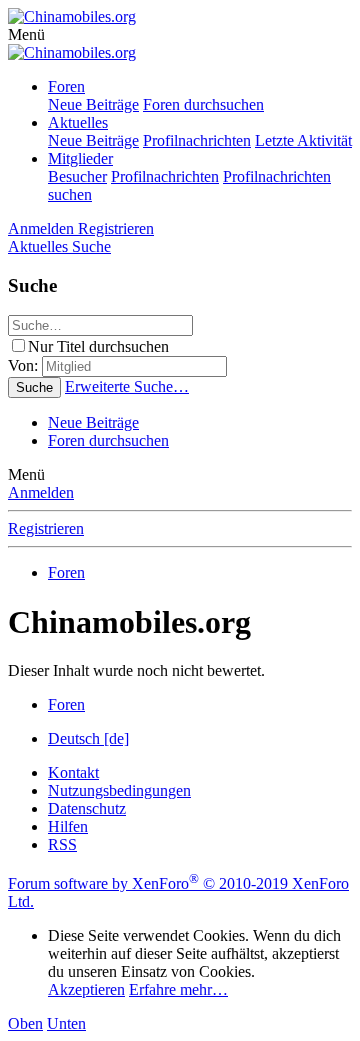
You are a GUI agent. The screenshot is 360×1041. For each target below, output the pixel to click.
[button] (26, 34)
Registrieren (46, 528)
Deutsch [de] (88, 738)
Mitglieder (80, 158)
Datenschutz (87, 808)
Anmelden (41, 492)
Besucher (77, 176)
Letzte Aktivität (303, 140)
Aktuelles (78, 122)
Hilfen (68, 826)
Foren (66, 86)
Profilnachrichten (197, 140)
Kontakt (73, 772)
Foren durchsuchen (203, 104)
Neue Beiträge (93, 104)
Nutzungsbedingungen (119, 790)
